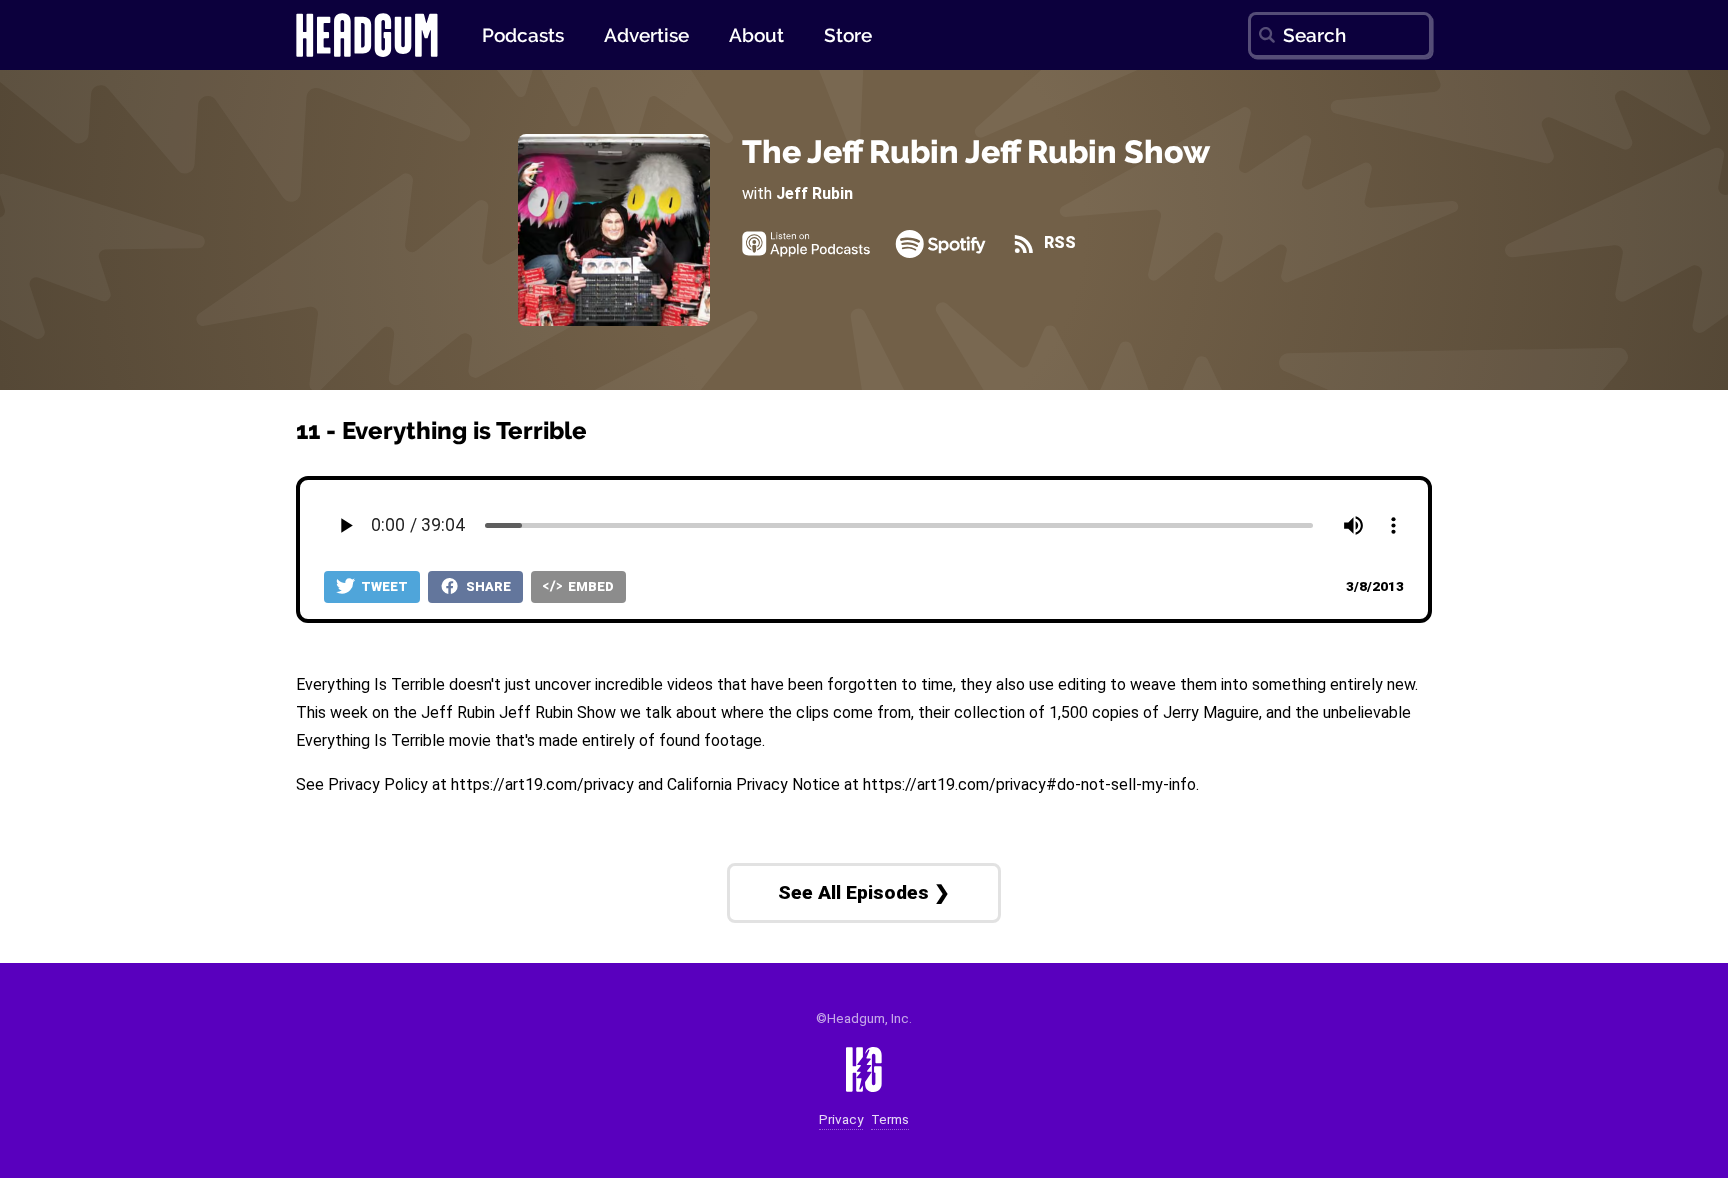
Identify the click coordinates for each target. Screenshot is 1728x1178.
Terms (890, 1119)
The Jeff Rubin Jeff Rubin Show (976, 151)
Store (848, 35)
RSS (1057, 243)
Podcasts (523, 35)
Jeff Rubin (814, 193)
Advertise (646, 35)
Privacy (841, 1119)
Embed (589, 586)
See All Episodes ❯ (864, 892)
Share (487, 586)
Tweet (383, 586)
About (756, 35)
